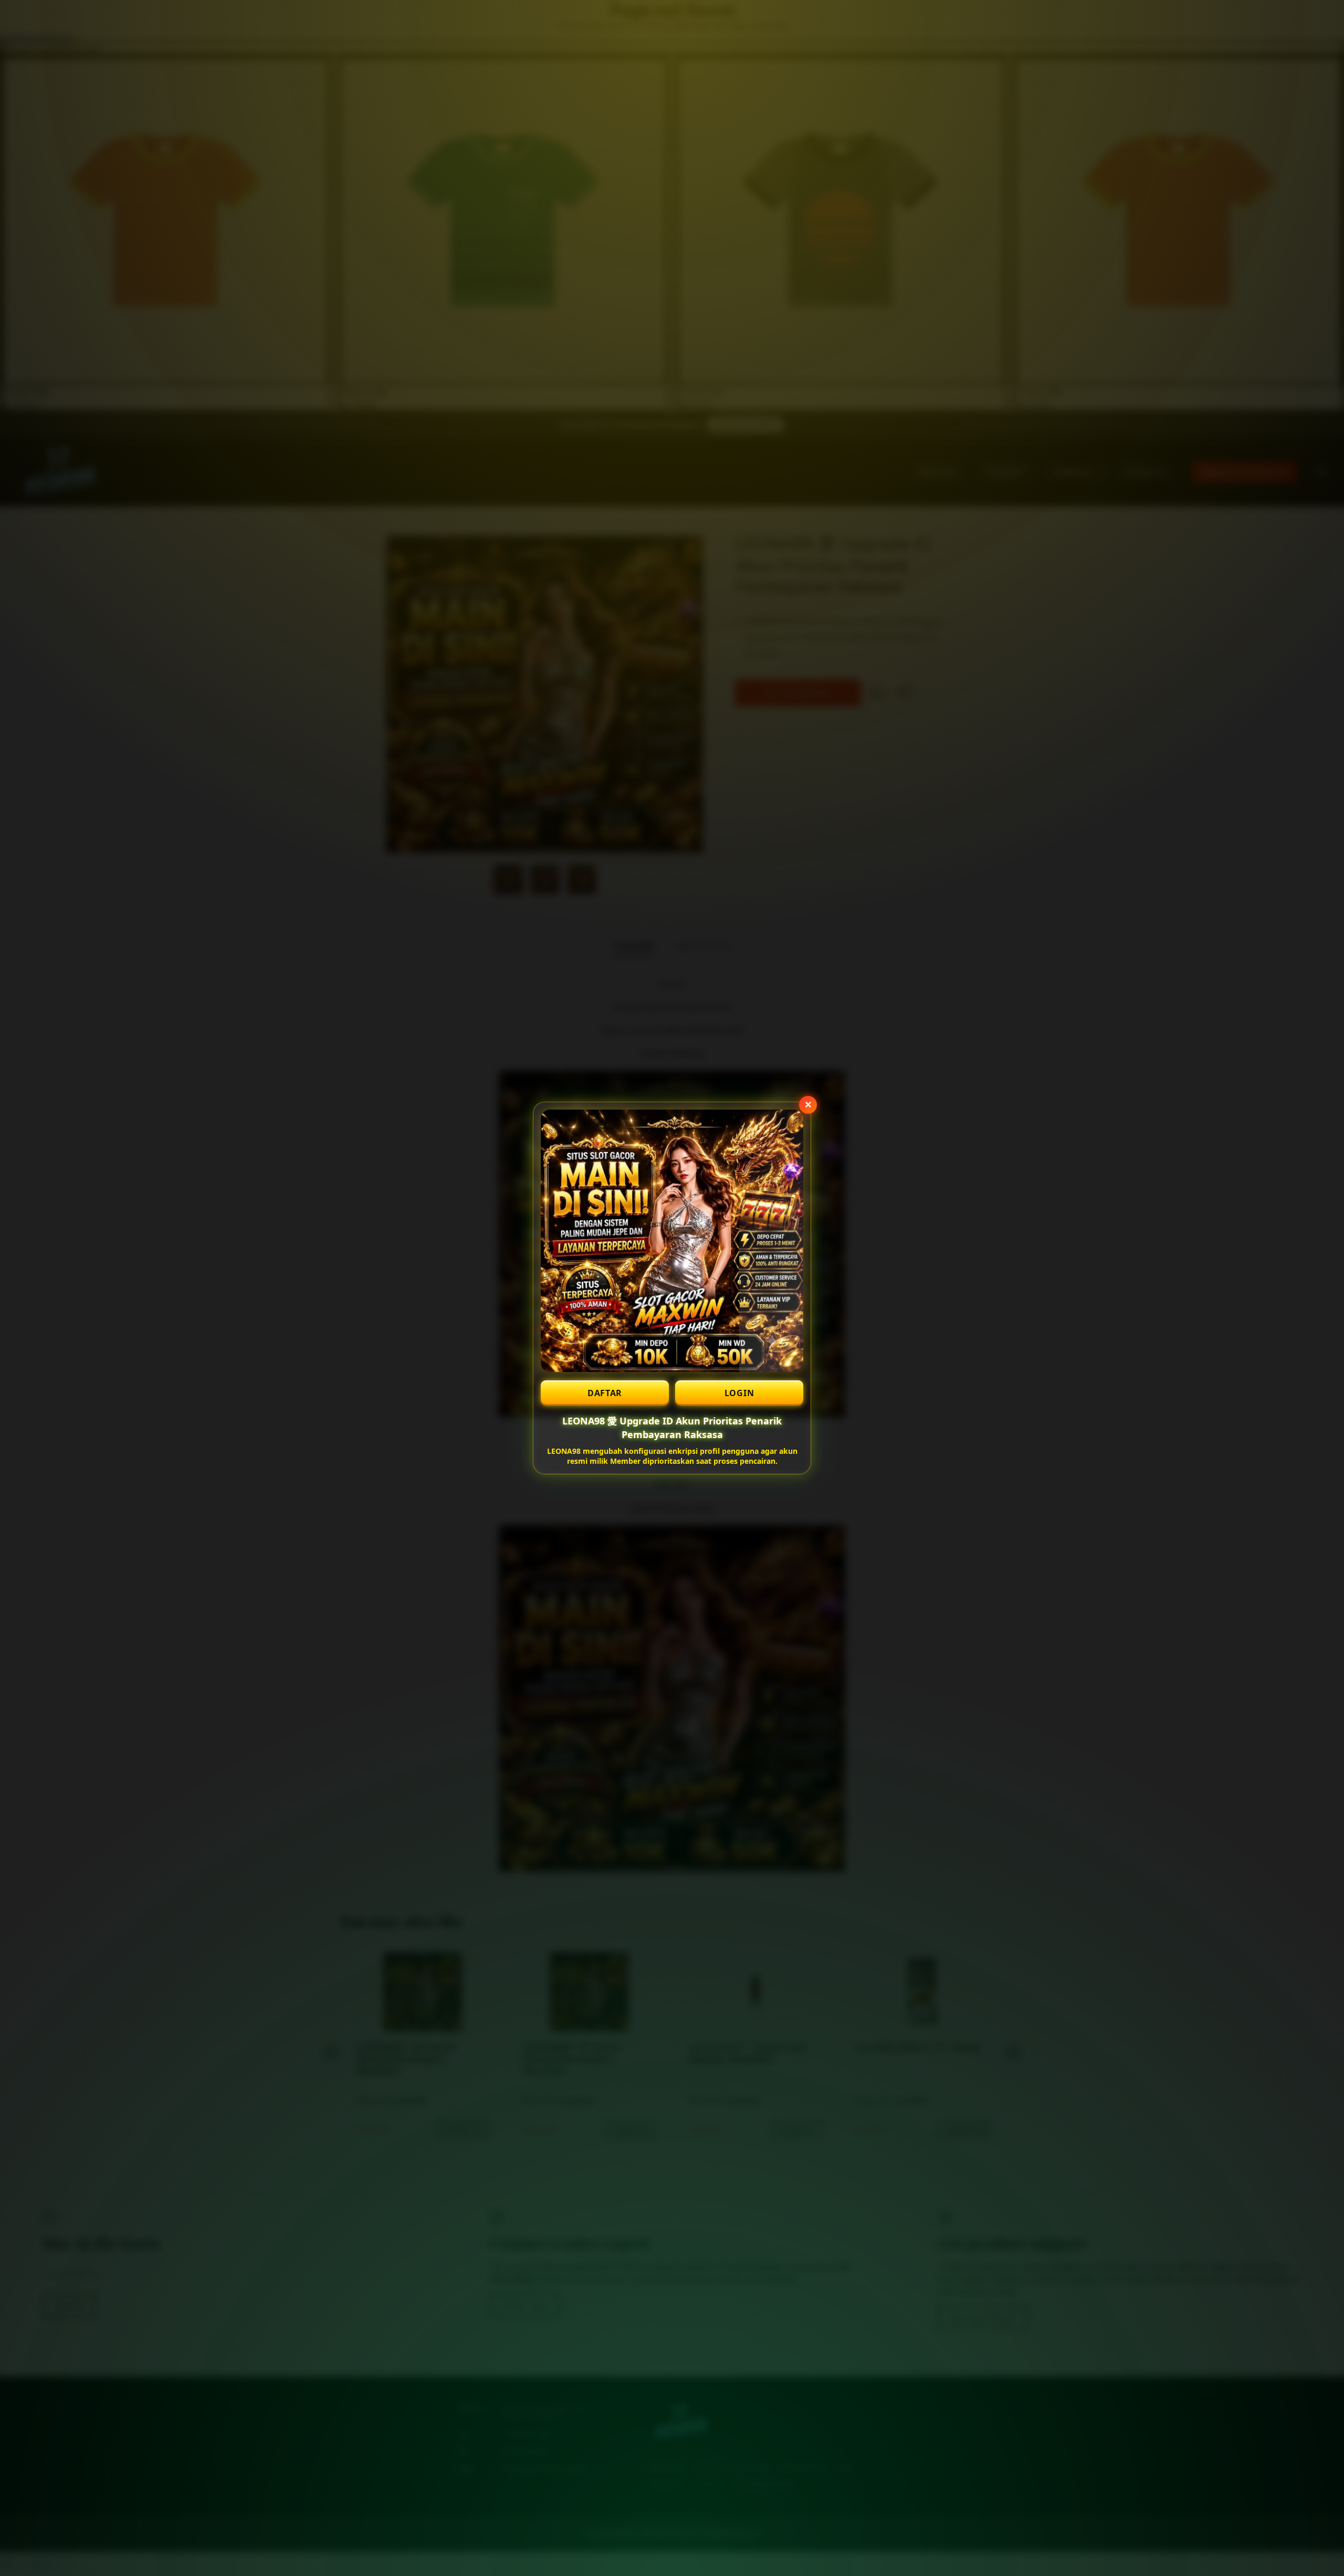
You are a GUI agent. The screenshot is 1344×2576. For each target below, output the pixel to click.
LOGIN (739, 1393)
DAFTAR (605, 1393)
